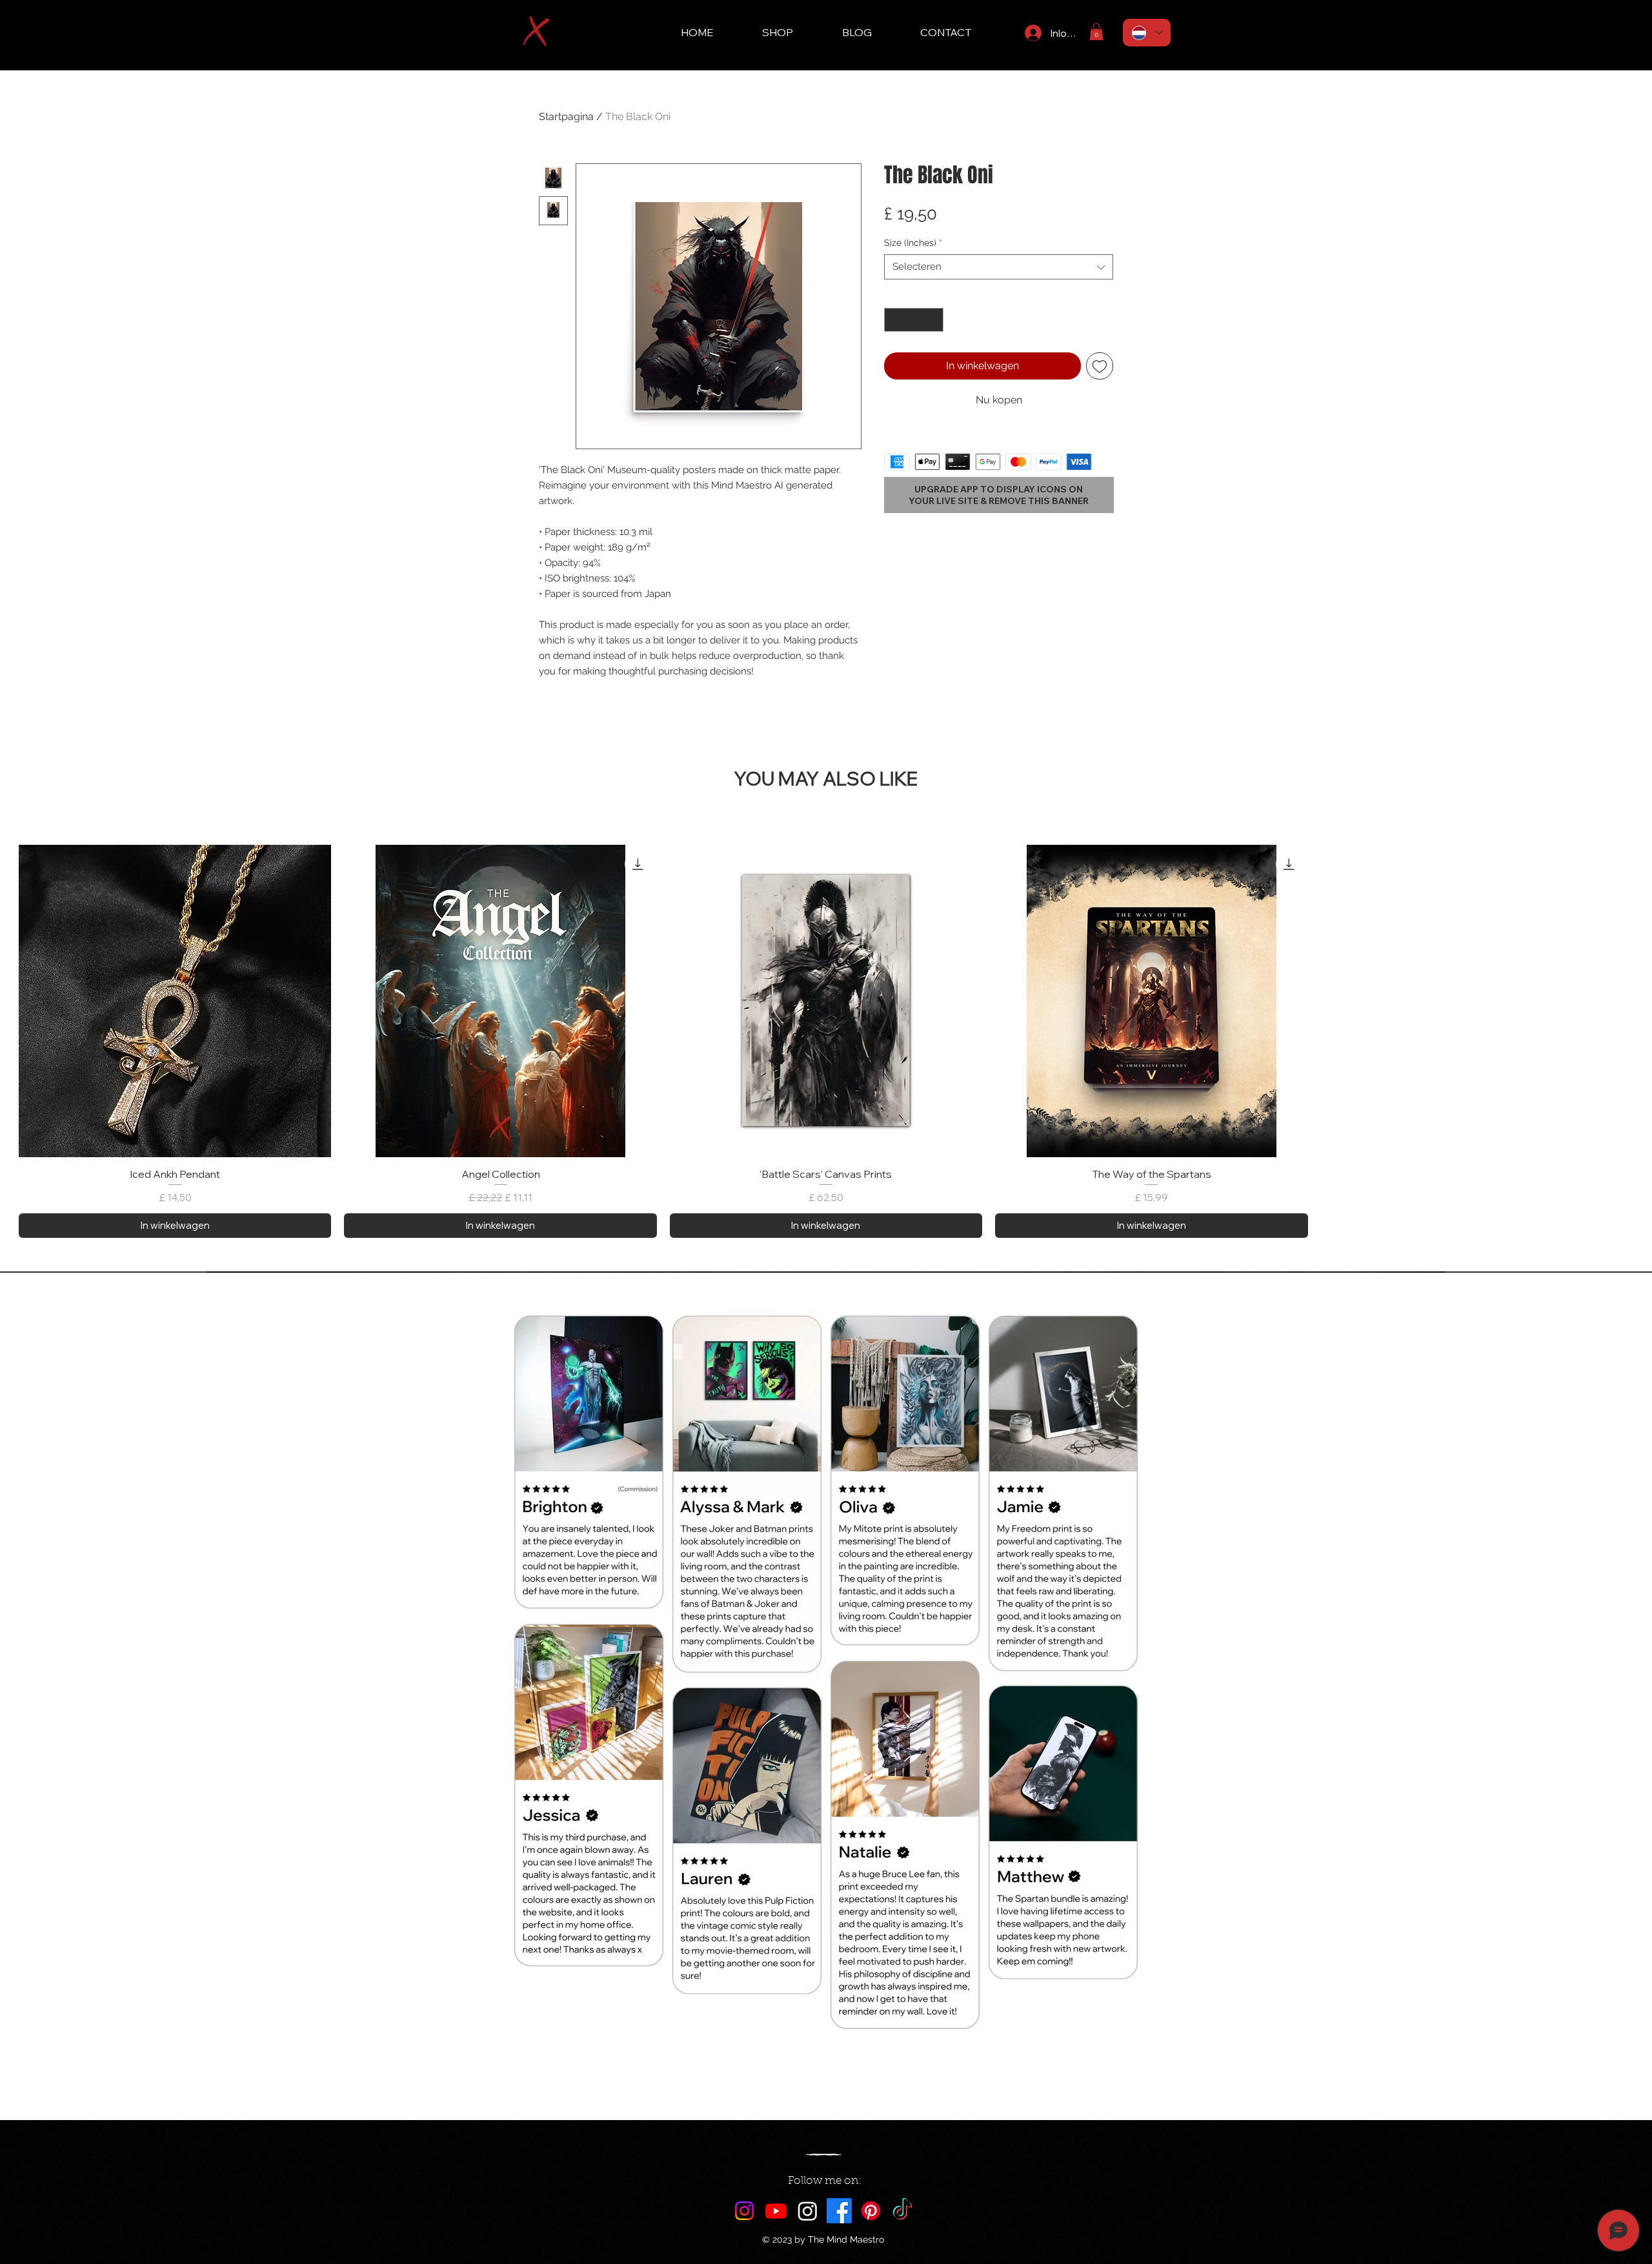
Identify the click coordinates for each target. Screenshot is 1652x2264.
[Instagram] (744, 2211)
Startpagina (566, 116)
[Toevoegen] (1100, 366)
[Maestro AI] (808, 2211)
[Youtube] (776, 2211)
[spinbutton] (914, 320)
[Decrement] (894, 320)
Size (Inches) (913, 243)
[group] (826, 1041)
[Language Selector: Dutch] (1147, 33)
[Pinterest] (871, 2211)
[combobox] (999, 267)
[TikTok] (902, 2211)
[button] (1096, 32)
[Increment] (933, 320)
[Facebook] (839, 2211)
